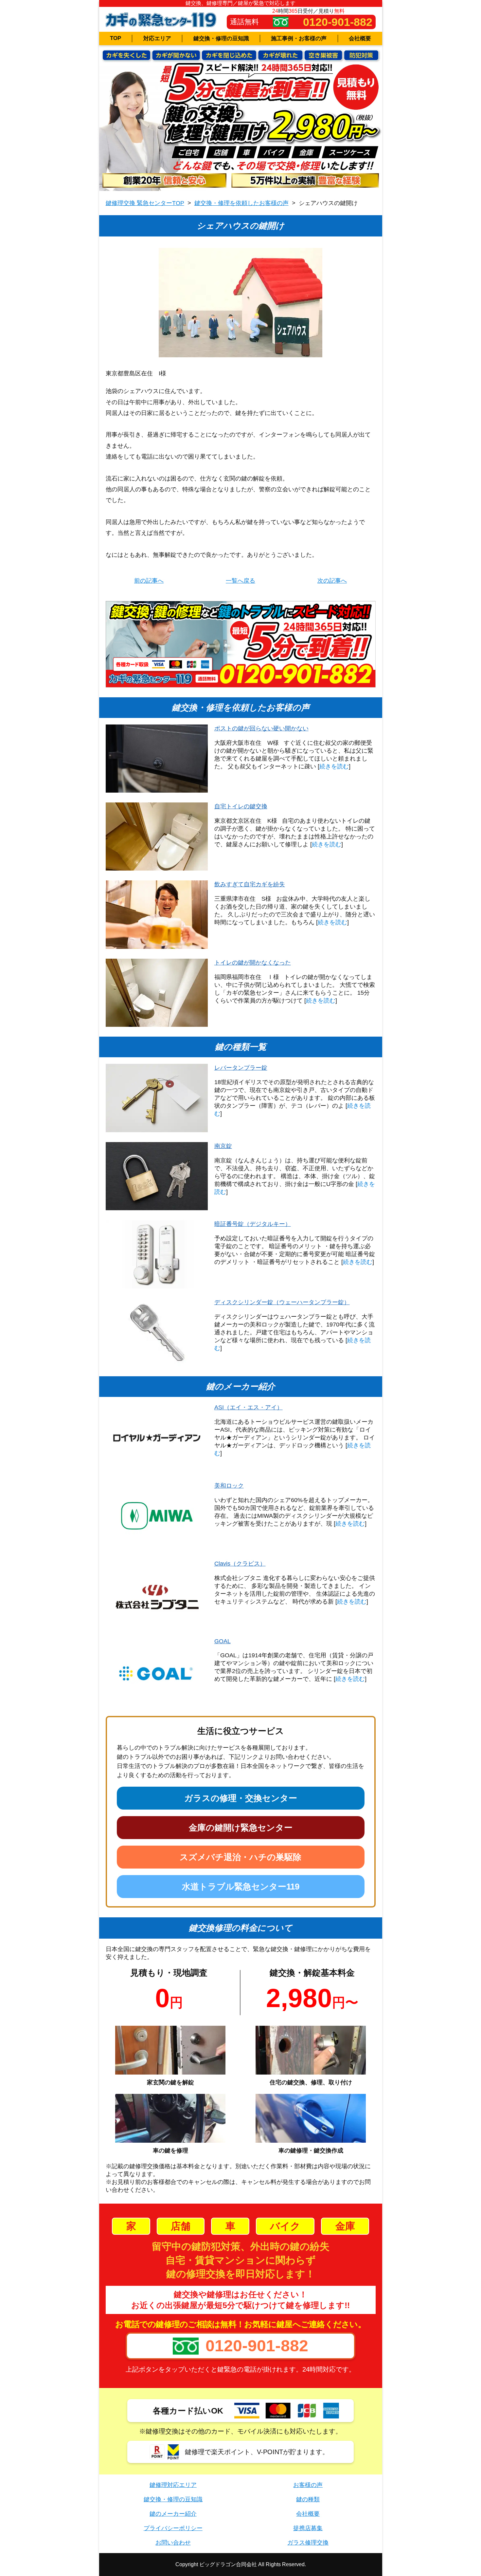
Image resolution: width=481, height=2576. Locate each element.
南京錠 (223, 1146)
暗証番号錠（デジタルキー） (253, 1224)
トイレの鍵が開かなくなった (253, 963)
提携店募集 (308, 2528)
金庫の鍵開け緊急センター (241, 1828)
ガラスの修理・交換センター (241, 1798)
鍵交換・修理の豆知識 (221, 38)
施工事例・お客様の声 (299, 38)
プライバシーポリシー (173, 2528)
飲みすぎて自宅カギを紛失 (250, 884)
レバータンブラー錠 (241, 1068)
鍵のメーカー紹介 (173, 2514)
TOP (116, 38)
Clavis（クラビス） (240, 1564)
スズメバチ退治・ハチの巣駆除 (240, 1857)
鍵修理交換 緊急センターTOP (145, 203)
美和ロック (229, 1486)
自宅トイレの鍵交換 (241, 806)
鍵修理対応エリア (173, 2485)
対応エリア (157, 38)
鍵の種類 (308, 2499)
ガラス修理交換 (308, 2543)
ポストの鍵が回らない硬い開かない (261, 728)
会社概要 (360, 38)
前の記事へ (149, 581)
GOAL (223, 1641)
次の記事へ (332, 581)
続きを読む (334, 766)
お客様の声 (308, 2485)
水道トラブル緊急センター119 (241, 1887)
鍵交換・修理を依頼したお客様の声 (241, 203)
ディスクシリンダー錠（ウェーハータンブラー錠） (282, 1302)
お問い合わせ (173, 2543)
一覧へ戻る (240, 581)
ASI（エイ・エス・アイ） (249, 1407)
